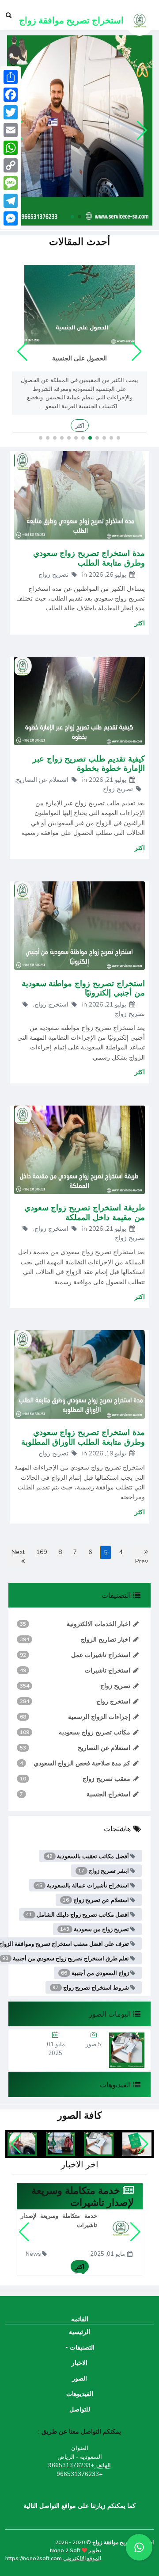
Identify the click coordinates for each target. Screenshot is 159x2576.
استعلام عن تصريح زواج (97, 1900)
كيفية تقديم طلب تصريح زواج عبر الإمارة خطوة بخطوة (89, 763)
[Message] (11, 183)
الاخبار (79, 2363)
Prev (142, 1561)
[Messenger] (11, 218)
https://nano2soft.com (34, 2558)
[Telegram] (11, 201)
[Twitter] (11, 112)
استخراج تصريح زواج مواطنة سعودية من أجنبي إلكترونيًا (83, 988)
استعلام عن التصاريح (43, 780)
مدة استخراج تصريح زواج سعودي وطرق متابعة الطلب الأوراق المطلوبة (83, 1437)
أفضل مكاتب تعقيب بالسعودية (88, 1856)
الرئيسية (79, 2332)
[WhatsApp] (11, 148)
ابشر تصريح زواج (104, 1871)
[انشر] (11, 77)
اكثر (80, 425)
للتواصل (80, 2409)
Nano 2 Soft (65, 2550)
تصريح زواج (54, 574)
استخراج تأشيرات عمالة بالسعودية (83, 1885)
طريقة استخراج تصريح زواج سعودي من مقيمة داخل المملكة (85, 1212)
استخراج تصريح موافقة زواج (122, 2542)
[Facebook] (11, 95)
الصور (79, 2378)
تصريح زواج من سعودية (95, 1929)
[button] (87, 217)
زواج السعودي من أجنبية (96, 1973)
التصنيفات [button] (81, 2347)
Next (18, 1552)
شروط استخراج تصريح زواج (91, 1987)
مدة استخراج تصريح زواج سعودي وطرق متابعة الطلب (89, 558)
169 (42, 1552)
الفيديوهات (80, 2394)
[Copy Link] (11, 165)
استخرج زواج (52, 1004)
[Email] (11, 130)
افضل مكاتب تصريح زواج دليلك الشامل (78, 1914)
